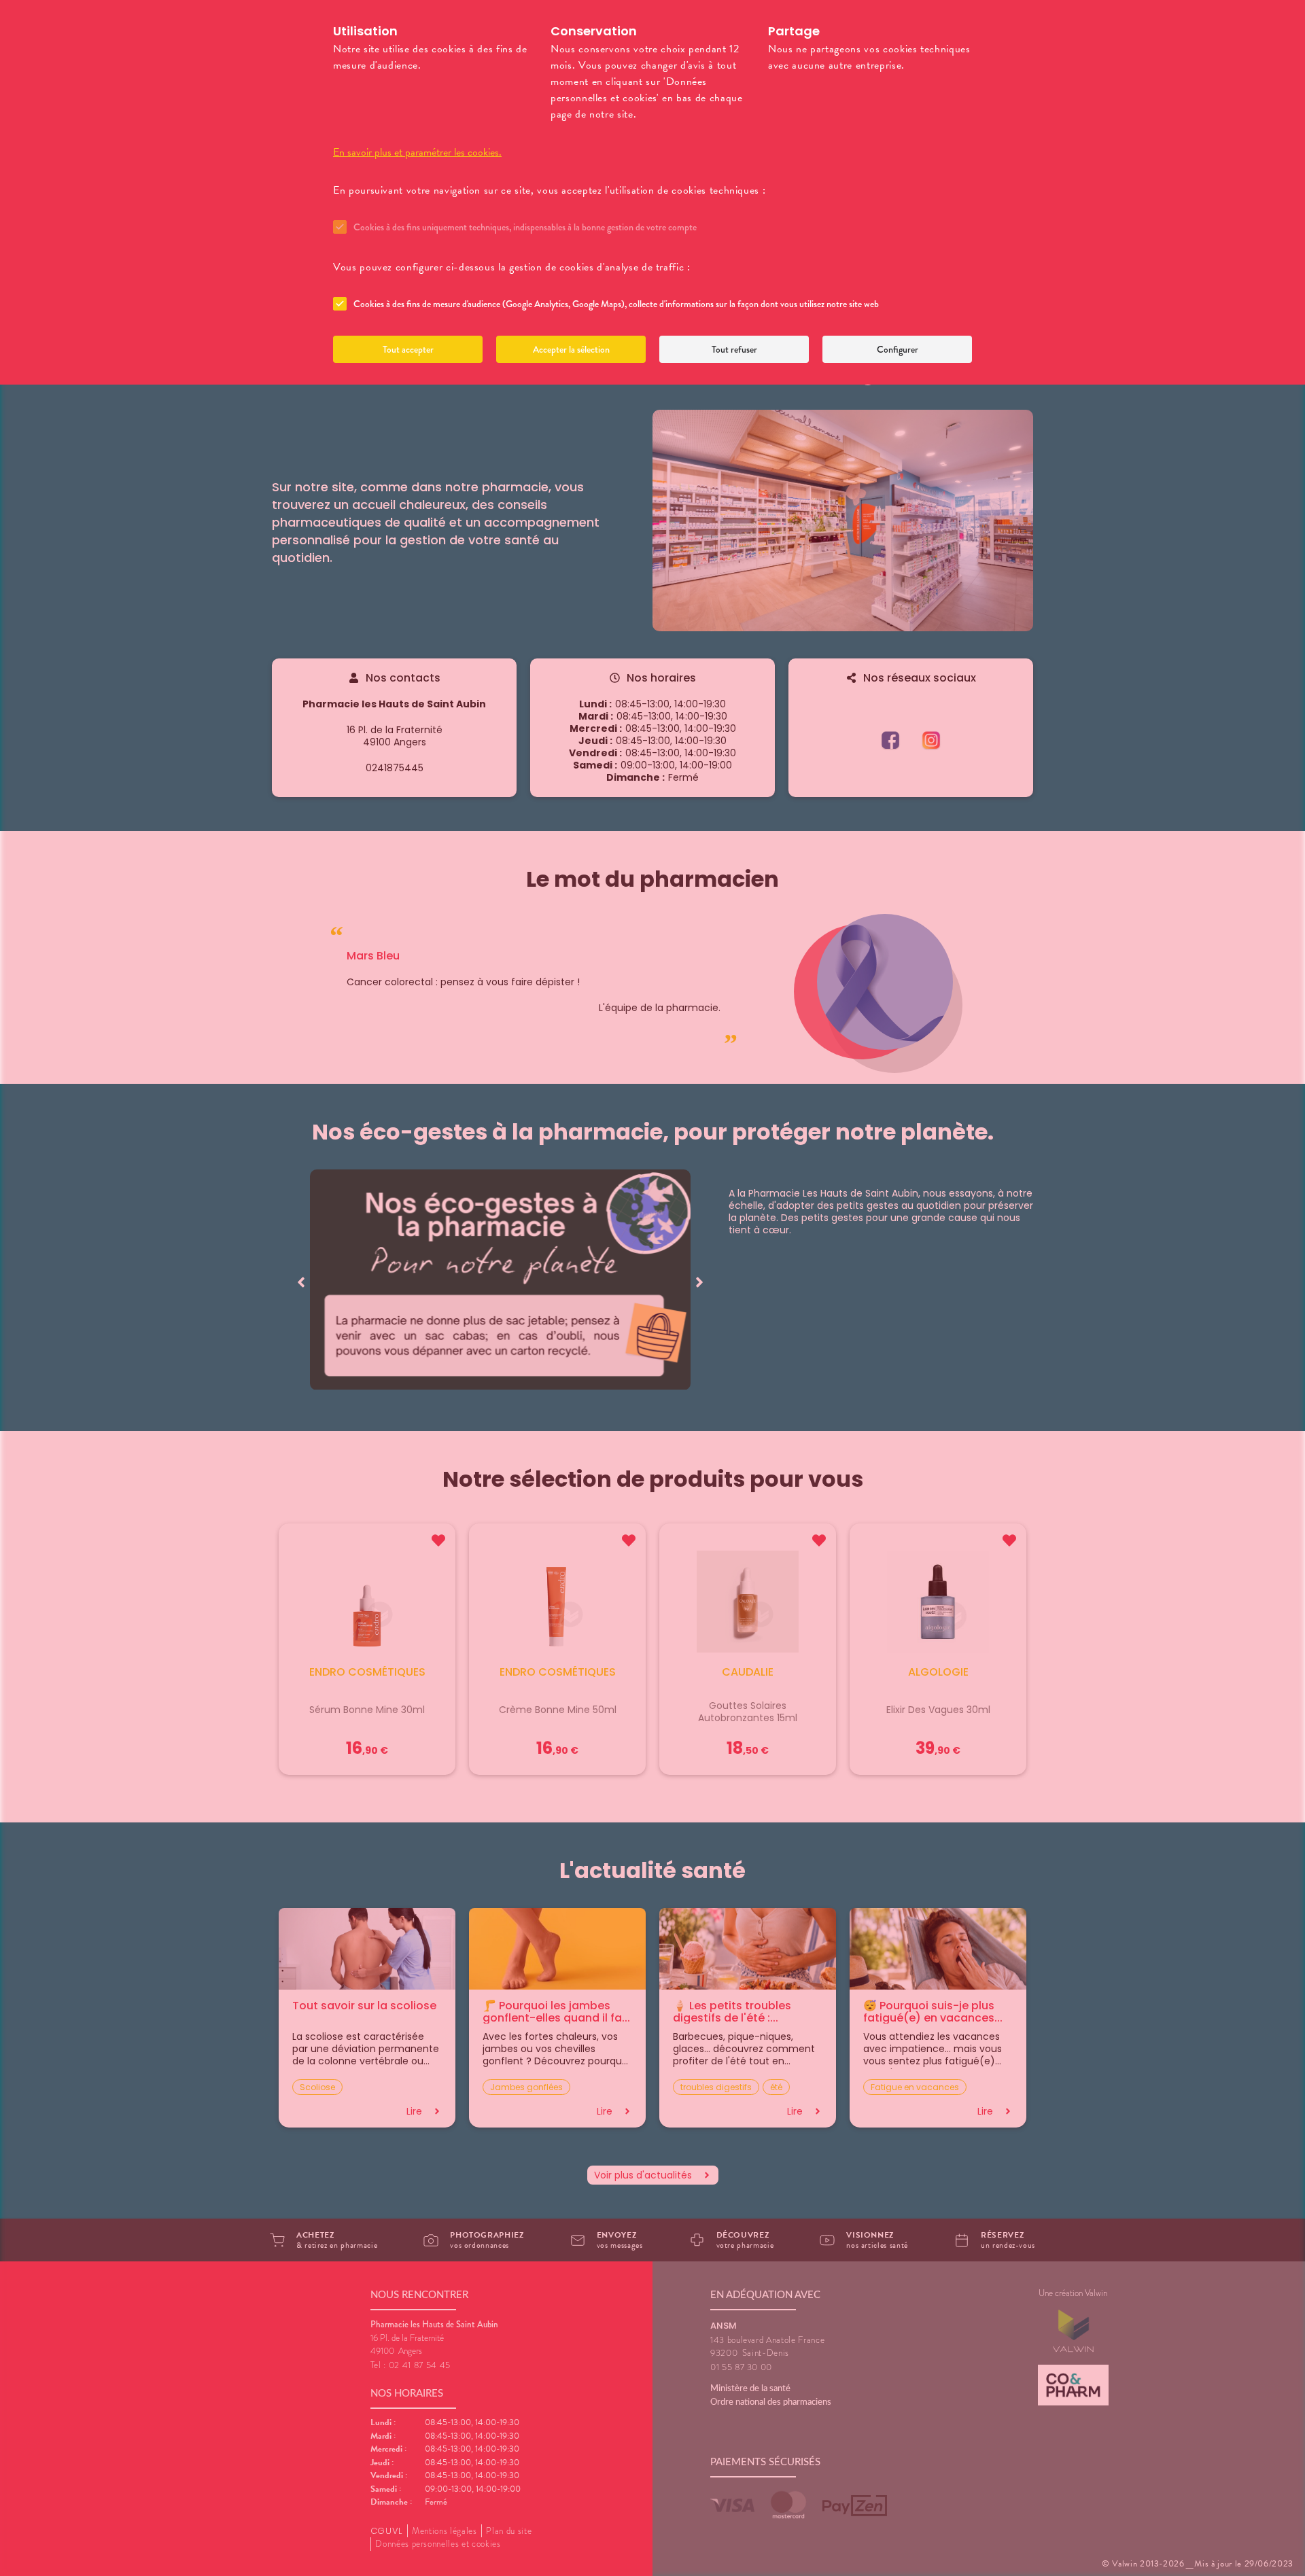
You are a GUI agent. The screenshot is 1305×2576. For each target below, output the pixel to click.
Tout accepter (408, 349)
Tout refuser (734, 349)
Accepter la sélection (571, 349)
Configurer (898, 349)
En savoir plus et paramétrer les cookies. (417, 152)
